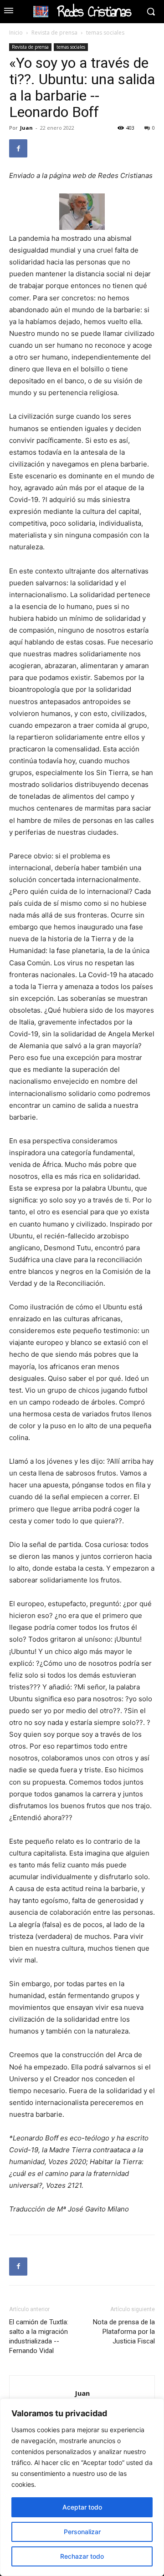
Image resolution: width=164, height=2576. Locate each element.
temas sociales (105, 33)
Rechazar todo (82, 2556)
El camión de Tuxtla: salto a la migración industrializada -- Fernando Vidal (39, 2336)
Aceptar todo (82, 2507)
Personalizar (82, 2532)
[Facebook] (18, 148)
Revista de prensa (54, 33)
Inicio (16, 33)
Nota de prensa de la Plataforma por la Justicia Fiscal (124, 2332)
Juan (26, 128)
